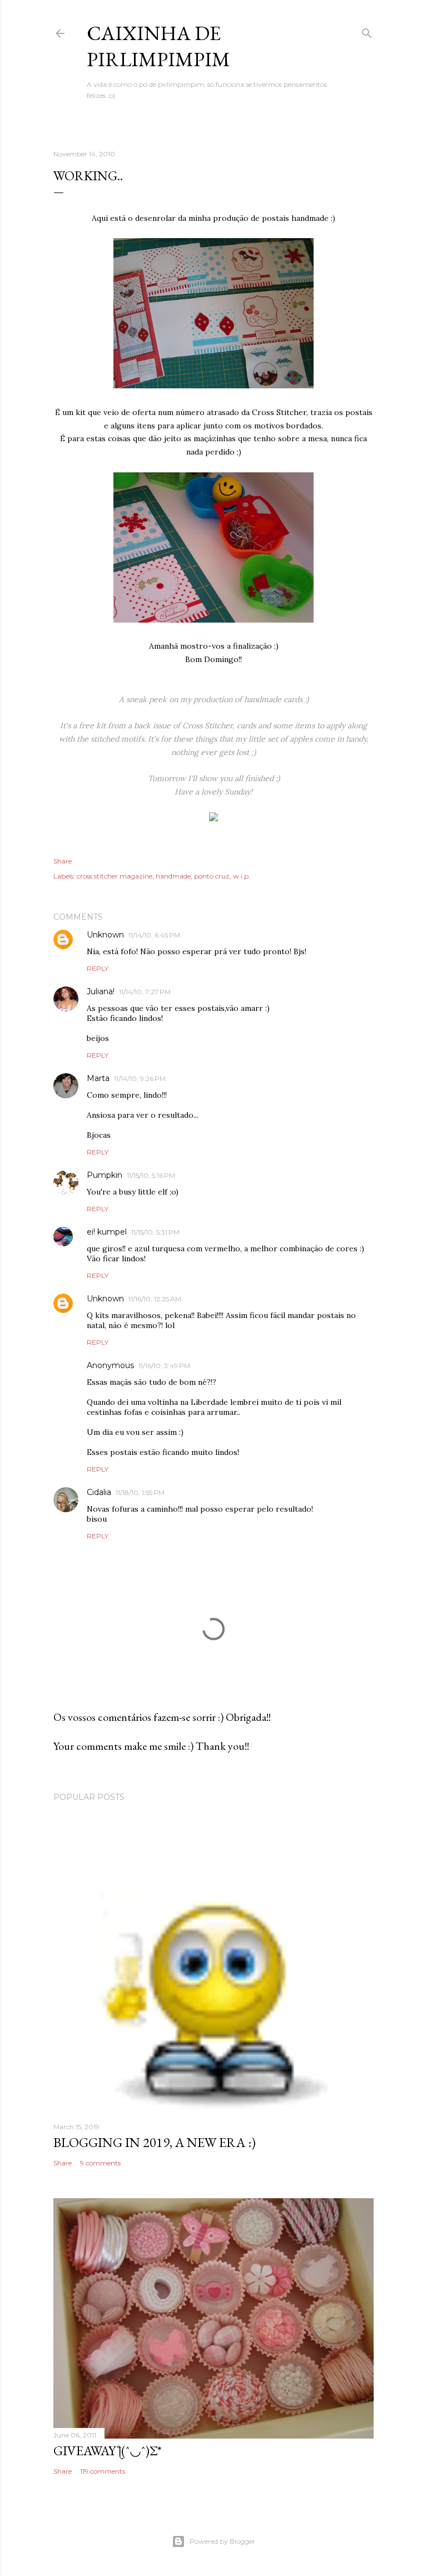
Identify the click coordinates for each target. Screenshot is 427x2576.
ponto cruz (212, 876)
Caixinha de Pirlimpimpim (158, 46)
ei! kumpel (107, 1232)
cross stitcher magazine (115, 876)
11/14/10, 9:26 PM (140, 1079)
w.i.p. (242, 876)
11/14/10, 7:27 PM (145, 992)
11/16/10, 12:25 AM (155, 1299)
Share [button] (63, 861)
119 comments (103, 2471)
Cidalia (99, 1492)
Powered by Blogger (222, 2541)
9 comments (100, 2163)
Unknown (105, 935)
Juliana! (101, 991)
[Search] (367, 31)
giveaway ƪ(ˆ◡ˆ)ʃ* (108, 2451)
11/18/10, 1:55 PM (140, 1492)
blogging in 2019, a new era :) (155, 2142)
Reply (98, 968)
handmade (173, 876)
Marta (98, 1078)
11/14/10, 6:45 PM (154, 935)
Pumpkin (105, 1175)
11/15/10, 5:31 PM (155, 1232)
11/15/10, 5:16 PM (151, 1175)
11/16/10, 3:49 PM (164, 1366)
